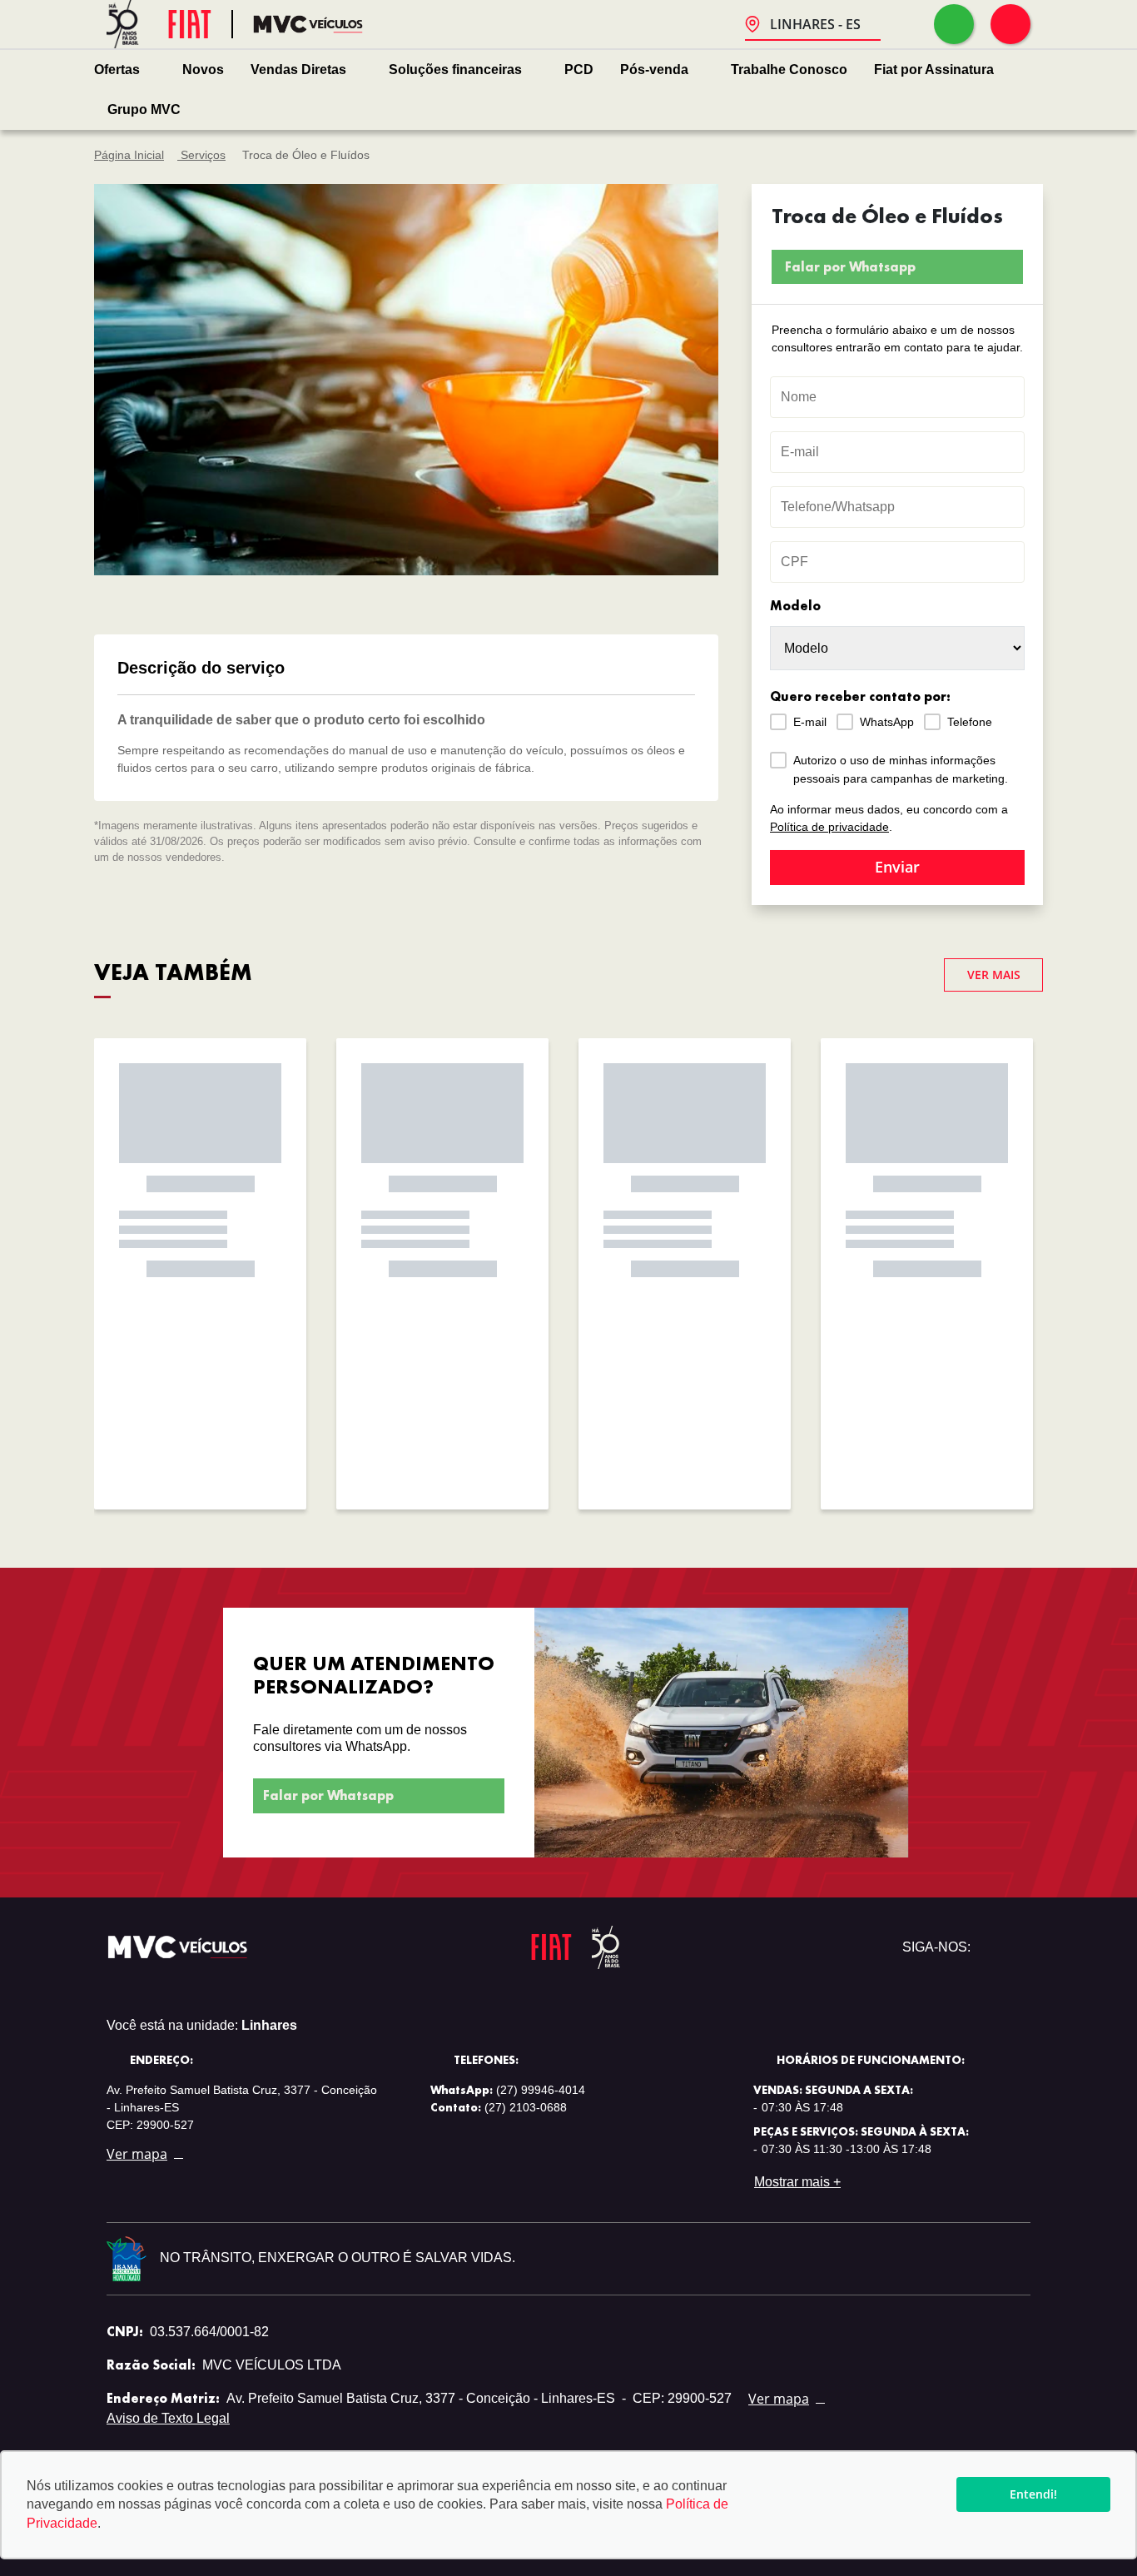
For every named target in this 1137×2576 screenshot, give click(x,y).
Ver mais (994, 975)
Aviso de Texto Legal (168, 2418)
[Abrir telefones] (1010, 24)
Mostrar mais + (797, 2182)
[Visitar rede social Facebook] (1017, 1947)
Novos (203, 70)
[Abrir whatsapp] (954, 24)
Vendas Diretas (298, 70)
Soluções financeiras (455, 70)
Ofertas (117, 70)
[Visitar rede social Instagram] (991, 1947)
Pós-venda (654, 70)
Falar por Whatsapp (850, 267)
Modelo (795, 606)
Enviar (897, 867)
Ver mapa (137, 2154)
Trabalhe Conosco (789, 70)
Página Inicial (129, 155)
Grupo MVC (144, 109)
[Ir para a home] (308, 25)
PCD (579, 70)
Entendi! (1033, 2494)
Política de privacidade (829, 827)
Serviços (201, 155)
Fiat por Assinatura (934, 70)
